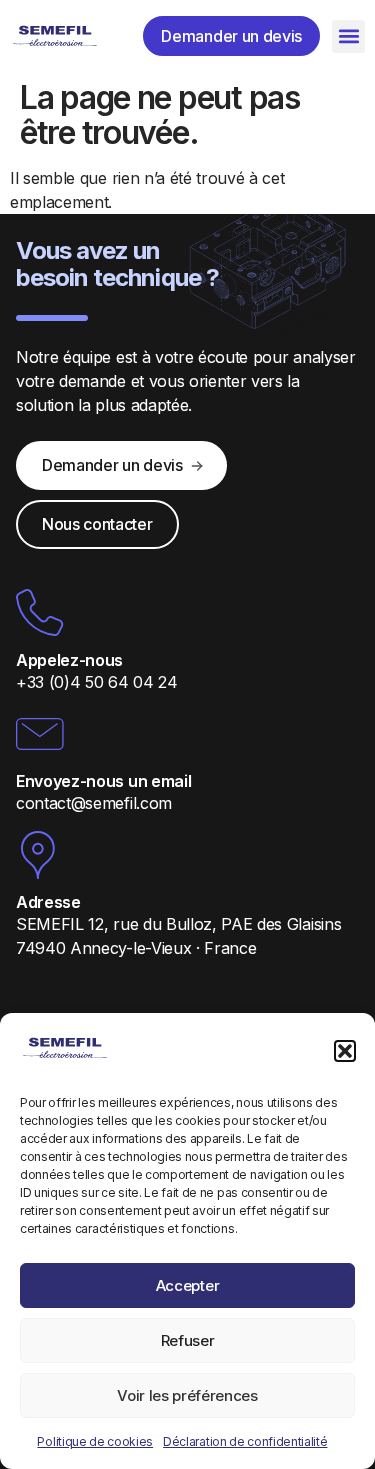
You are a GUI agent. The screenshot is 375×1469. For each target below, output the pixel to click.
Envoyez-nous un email (103, 781)
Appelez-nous (69, 660)
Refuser (188, 1340)
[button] (345, 1051)
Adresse (48, 902)
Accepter (187, 1285)
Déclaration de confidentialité (245, 1441)
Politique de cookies (95, 1441)
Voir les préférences (187, 1395)
